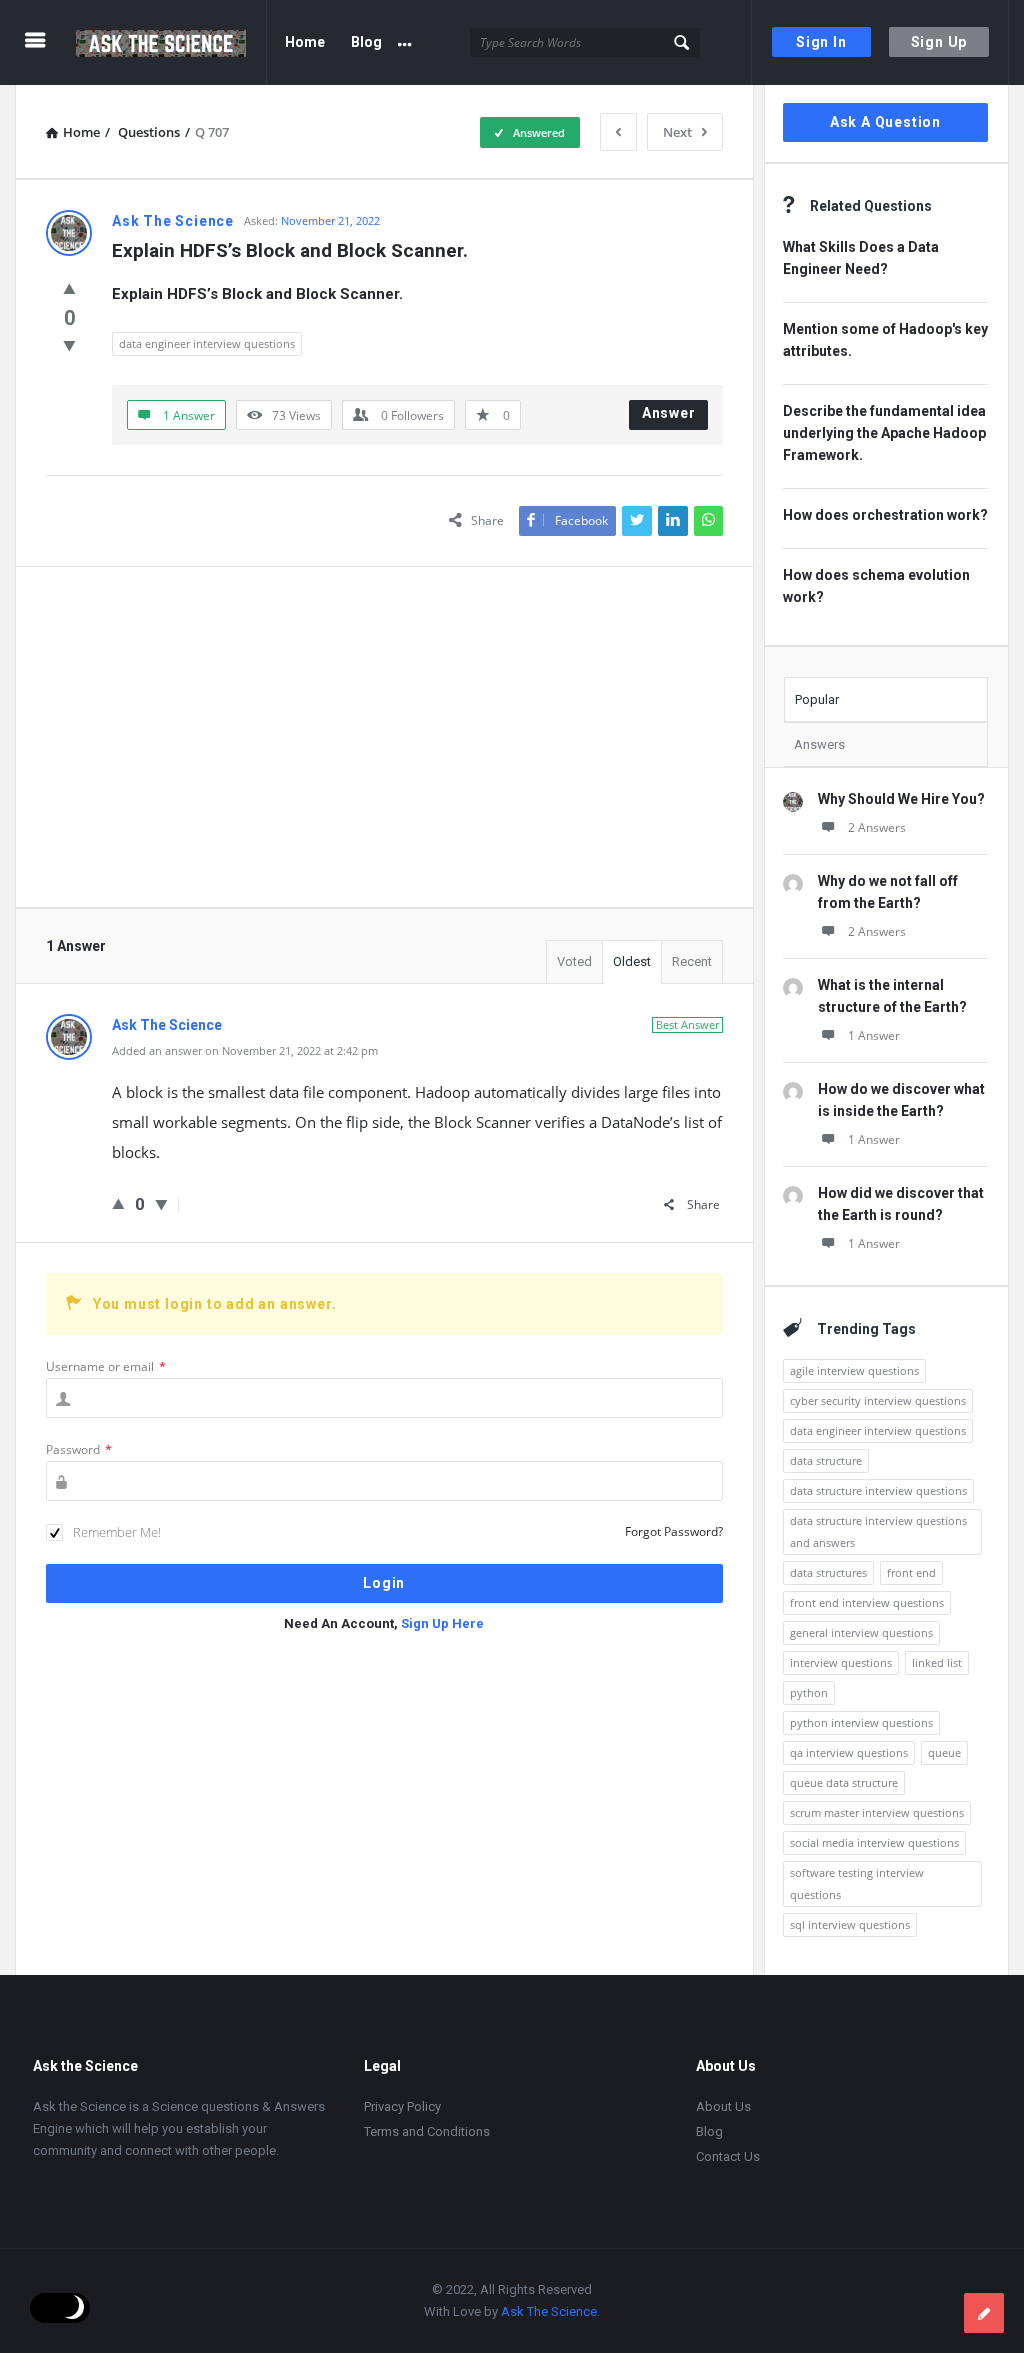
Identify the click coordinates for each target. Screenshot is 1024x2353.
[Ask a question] (984, 2313)
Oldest (632, 961)
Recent (692, 961)
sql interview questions (850, 1924)
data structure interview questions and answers (878, 1531)
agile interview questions (854, 1370)
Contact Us (728, 2156)
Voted (574, 961)
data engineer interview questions (207, 343)
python (809, 1692)
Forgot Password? (674, 1531)
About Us (723, 2106)
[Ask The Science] (171, 42)
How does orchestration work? (885, 515)
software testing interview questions (857, 1883)
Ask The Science (549, 2311)
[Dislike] (69, 345)
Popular (817, 699)
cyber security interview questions (878, 1400)
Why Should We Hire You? (901, 799)
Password (79, 1449)
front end (911, 1572)
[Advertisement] (384, 737)
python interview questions (861, 1722)
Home (305, 42)
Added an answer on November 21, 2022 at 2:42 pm (245, 1050)
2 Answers (877, 827)
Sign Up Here (442, 1623)
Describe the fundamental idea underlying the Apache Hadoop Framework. (884, 433)
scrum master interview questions (877, 1812)
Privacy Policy (402, 2106)
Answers (819, 744)
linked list (937, 1662)
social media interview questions (874, 1842)
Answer (669, 413)
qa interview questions (849, 1752)
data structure (826, 1460)
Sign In (821, 42)
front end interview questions (867, 1602)
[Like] (69, 288)
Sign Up (939, 42)
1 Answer (874, 1035)
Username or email (106, 1366)
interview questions (841, 1662)
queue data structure (844, 1782)
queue (944, 1752)
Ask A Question (885, 122)
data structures (828, 1572)
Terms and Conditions (427, 2131)
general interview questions (861, 1632)
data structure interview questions (878, 1490)
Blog (366, 42)
